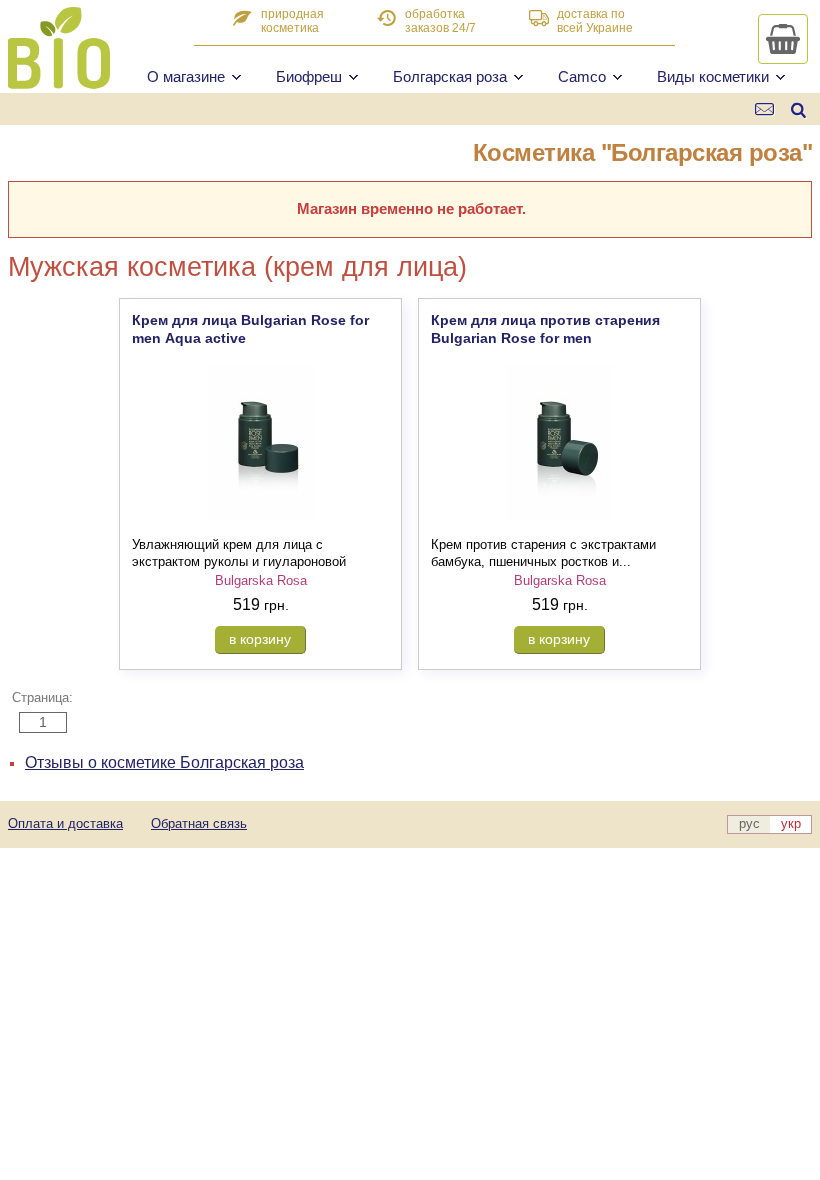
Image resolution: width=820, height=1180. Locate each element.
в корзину (260, 639)
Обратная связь (199, 823)
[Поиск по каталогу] (798, 109)
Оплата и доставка (65, 823)
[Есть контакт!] (765, 109)
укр (791, 823)
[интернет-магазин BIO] (59, 81)
